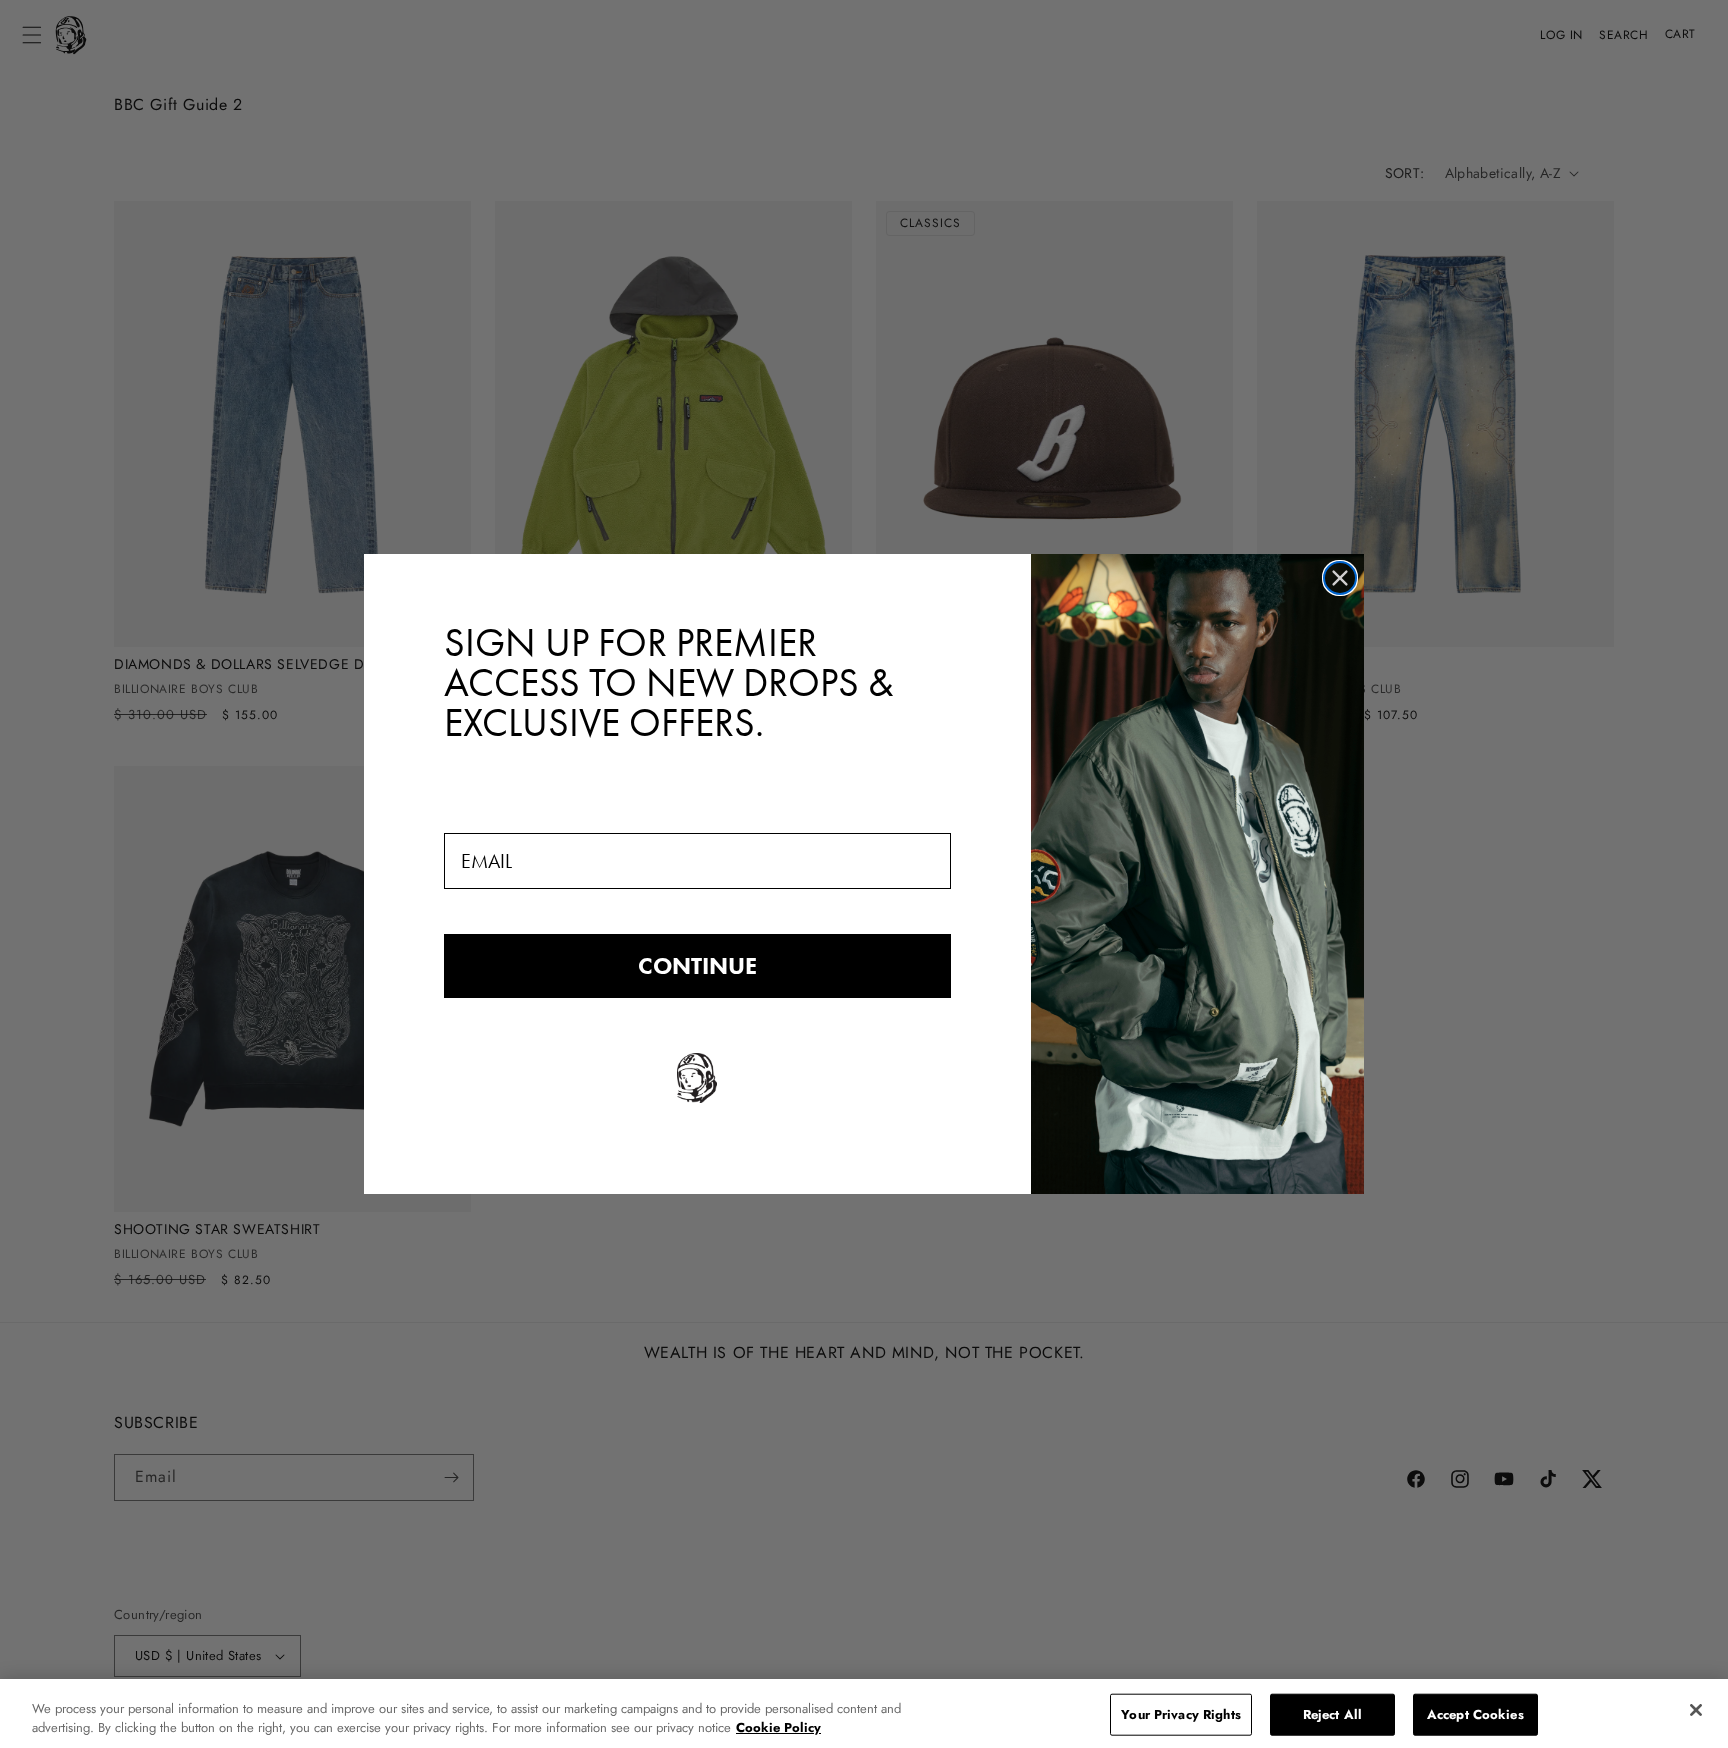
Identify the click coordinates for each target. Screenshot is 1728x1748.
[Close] (1696, 1710)
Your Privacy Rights (1180, 1714)
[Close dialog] (1340, 578)
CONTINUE (697, 965)
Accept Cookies (1475, 1714)
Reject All (1332, 1714)
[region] (864, 1713)
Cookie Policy (778, 1727)
